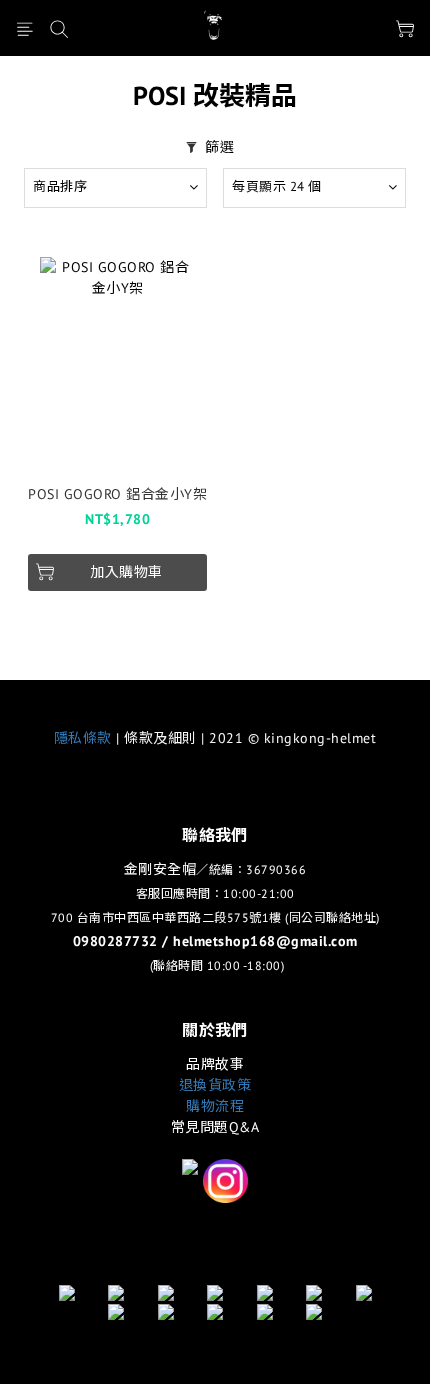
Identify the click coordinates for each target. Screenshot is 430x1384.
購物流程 (215, 1106)
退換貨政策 (215, 1085)
